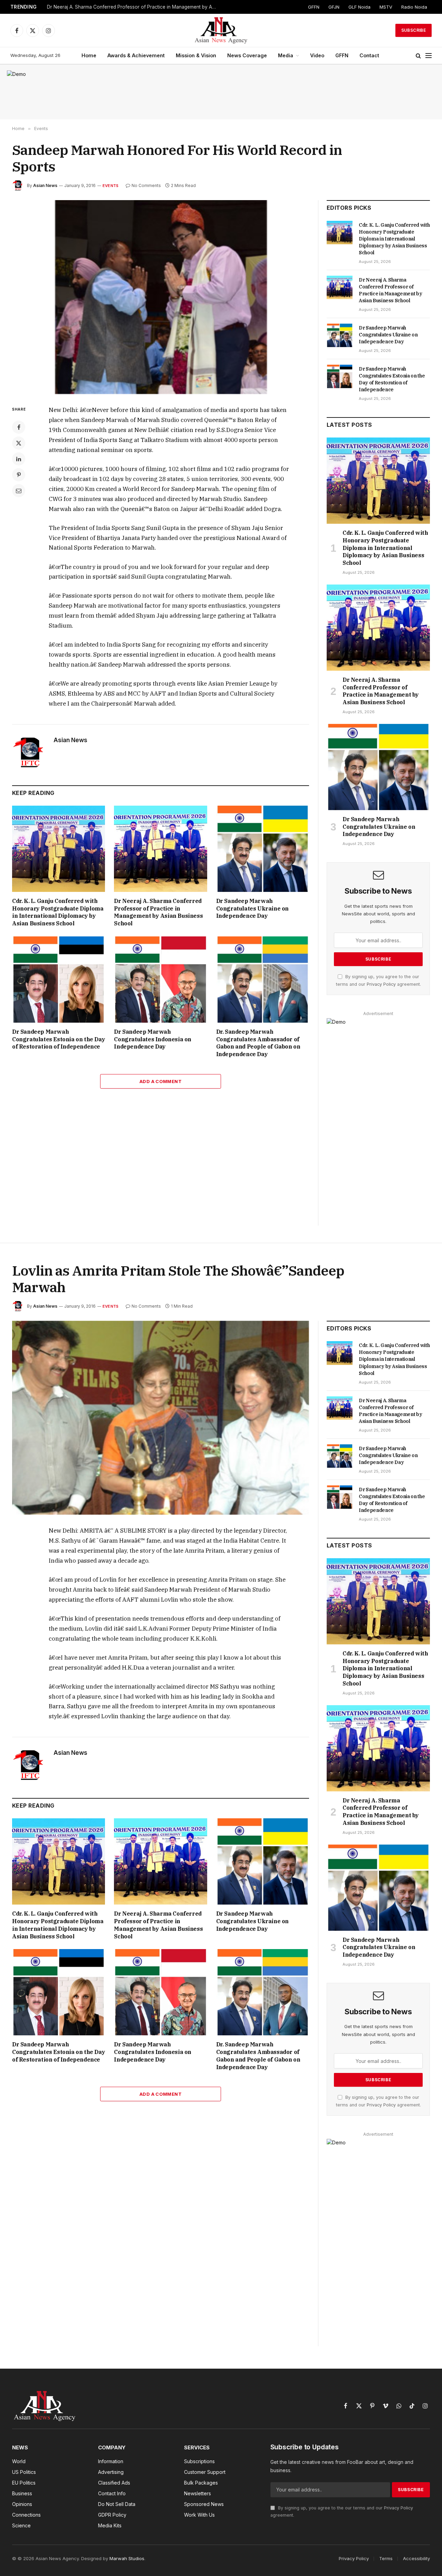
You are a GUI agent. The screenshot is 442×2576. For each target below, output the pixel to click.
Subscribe (414, 30)
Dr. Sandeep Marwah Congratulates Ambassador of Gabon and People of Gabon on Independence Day (258, 1043)
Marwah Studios (127, 2558)
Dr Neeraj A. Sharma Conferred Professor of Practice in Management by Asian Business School (133, 7)
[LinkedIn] (19, 459)
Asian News (45, 185)
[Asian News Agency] (221, 30)
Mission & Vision (196, 55)
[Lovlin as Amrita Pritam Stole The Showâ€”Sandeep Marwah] (161, 1418)
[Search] (418, 56)
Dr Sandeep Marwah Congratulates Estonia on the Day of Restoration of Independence (59, 1039)
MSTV (386, 7)
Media (286, 55)
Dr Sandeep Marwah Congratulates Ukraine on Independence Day (252, 908)
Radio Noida (414, 7)
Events (110, 186)
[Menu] (429, 56)
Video (317, 55)
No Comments (146, 185)
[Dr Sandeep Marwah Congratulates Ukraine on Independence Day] (263, 849)
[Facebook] (19, 427)
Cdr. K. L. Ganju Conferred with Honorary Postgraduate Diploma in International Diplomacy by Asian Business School (58, 912)
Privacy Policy (381, 984)
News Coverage (247, 55)
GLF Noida (359, 7)
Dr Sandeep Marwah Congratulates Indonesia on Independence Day (153, 1039)
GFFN (314, 7)
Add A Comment (161, 1081)
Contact (369, 55)
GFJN (334, 7)
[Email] (19, 491)
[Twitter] (19, 443)
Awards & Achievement (136, 55)
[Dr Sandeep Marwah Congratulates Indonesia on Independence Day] (160, 980)
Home (89, 55)
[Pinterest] (19, 475)
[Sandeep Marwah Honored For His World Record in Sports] (161, 297)
